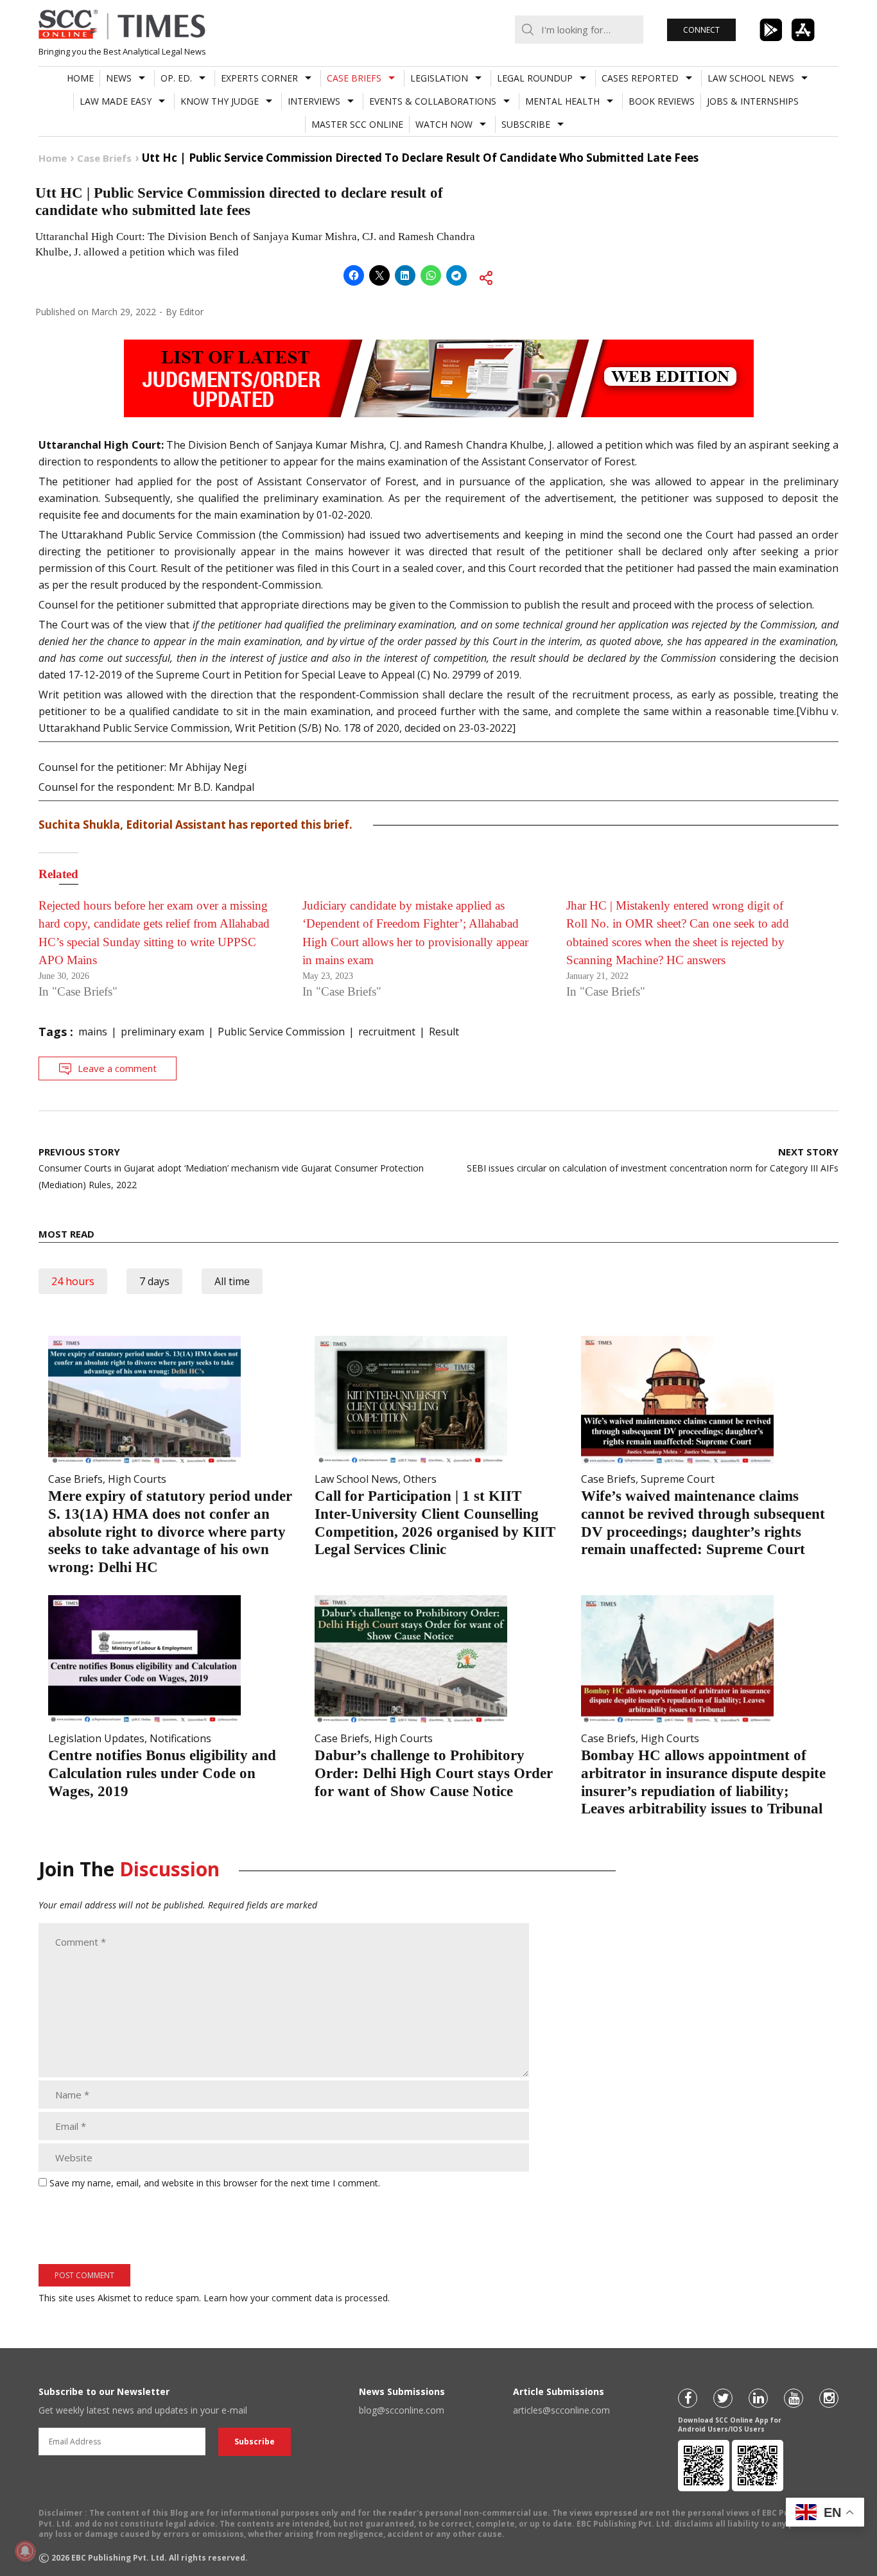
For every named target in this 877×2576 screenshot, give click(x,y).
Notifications (180, 1738)
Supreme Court (678, 1479)
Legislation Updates (96, 1738)
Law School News (751, 78)
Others (420, 1479)
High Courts (137, 1479)
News (119, 78)
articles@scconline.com (561, 2410)
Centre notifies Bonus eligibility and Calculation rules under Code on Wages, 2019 (162, 1773)
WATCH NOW (444, 124)
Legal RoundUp (535, 78)
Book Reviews (662, 101)
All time (232, 1281)
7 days (154, 1281)
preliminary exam (162, 1032)
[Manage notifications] (25, 2551)
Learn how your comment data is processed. (297, 2298)
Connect (701, 30)
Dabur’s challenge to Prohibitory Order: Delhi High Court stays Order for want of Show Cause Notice (434, 1773)
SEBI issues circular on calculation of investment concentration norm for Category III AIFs (653, 1160)
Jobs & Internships (753, 101)
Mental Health (562, 101)
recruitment (387, 1032)
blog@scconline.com (402, 2410)
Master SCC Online (357, 124)
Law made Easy (116, 101)
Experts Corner (259, 78)
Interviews (314, 101)
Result (444, 1032)
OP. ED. (176, 78)
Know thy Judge (220, 101)
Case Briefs (354, 78)
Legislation (439, 78)
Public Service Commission (281, 1032)
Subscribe (526, 124)
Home (80, 78)
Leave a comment (117, 1068)
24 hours (73, 1281)
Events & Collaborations (433, 101)
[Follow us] (688, 2398)
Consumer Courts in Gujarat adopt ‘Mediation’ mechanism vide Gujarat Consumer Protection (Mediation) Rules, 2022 (231, 1168)
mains (93, 1032)
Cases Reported (640, 78)
